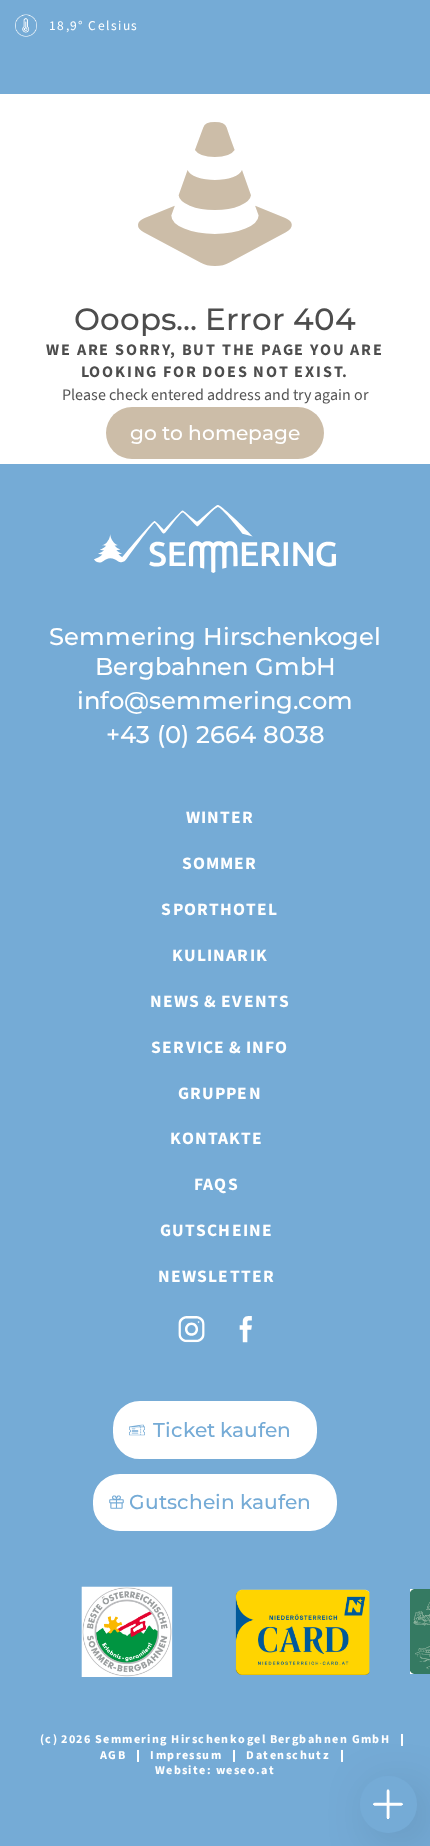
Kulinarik (220, 955)
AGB (113, 1755)
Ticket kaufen (222, 1429)
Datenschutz (288, 1755)
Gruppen (220, 1093)
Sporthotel (219, 909)
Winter (220, 817)
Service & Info (219, 1047)
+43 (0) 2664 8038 (215, 734)
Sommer (219, 863)
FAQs (216, 1184)
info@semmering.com (215, 700)
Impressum (186, 1755)
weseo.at (246, 1770)
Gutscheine (216, 1230)
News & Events (220, 1001)
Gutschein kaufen (220, 1501)
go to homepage (215, 433)
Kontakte (217, 1138)
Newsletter (216, 1276)
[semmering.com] (80, 117)
